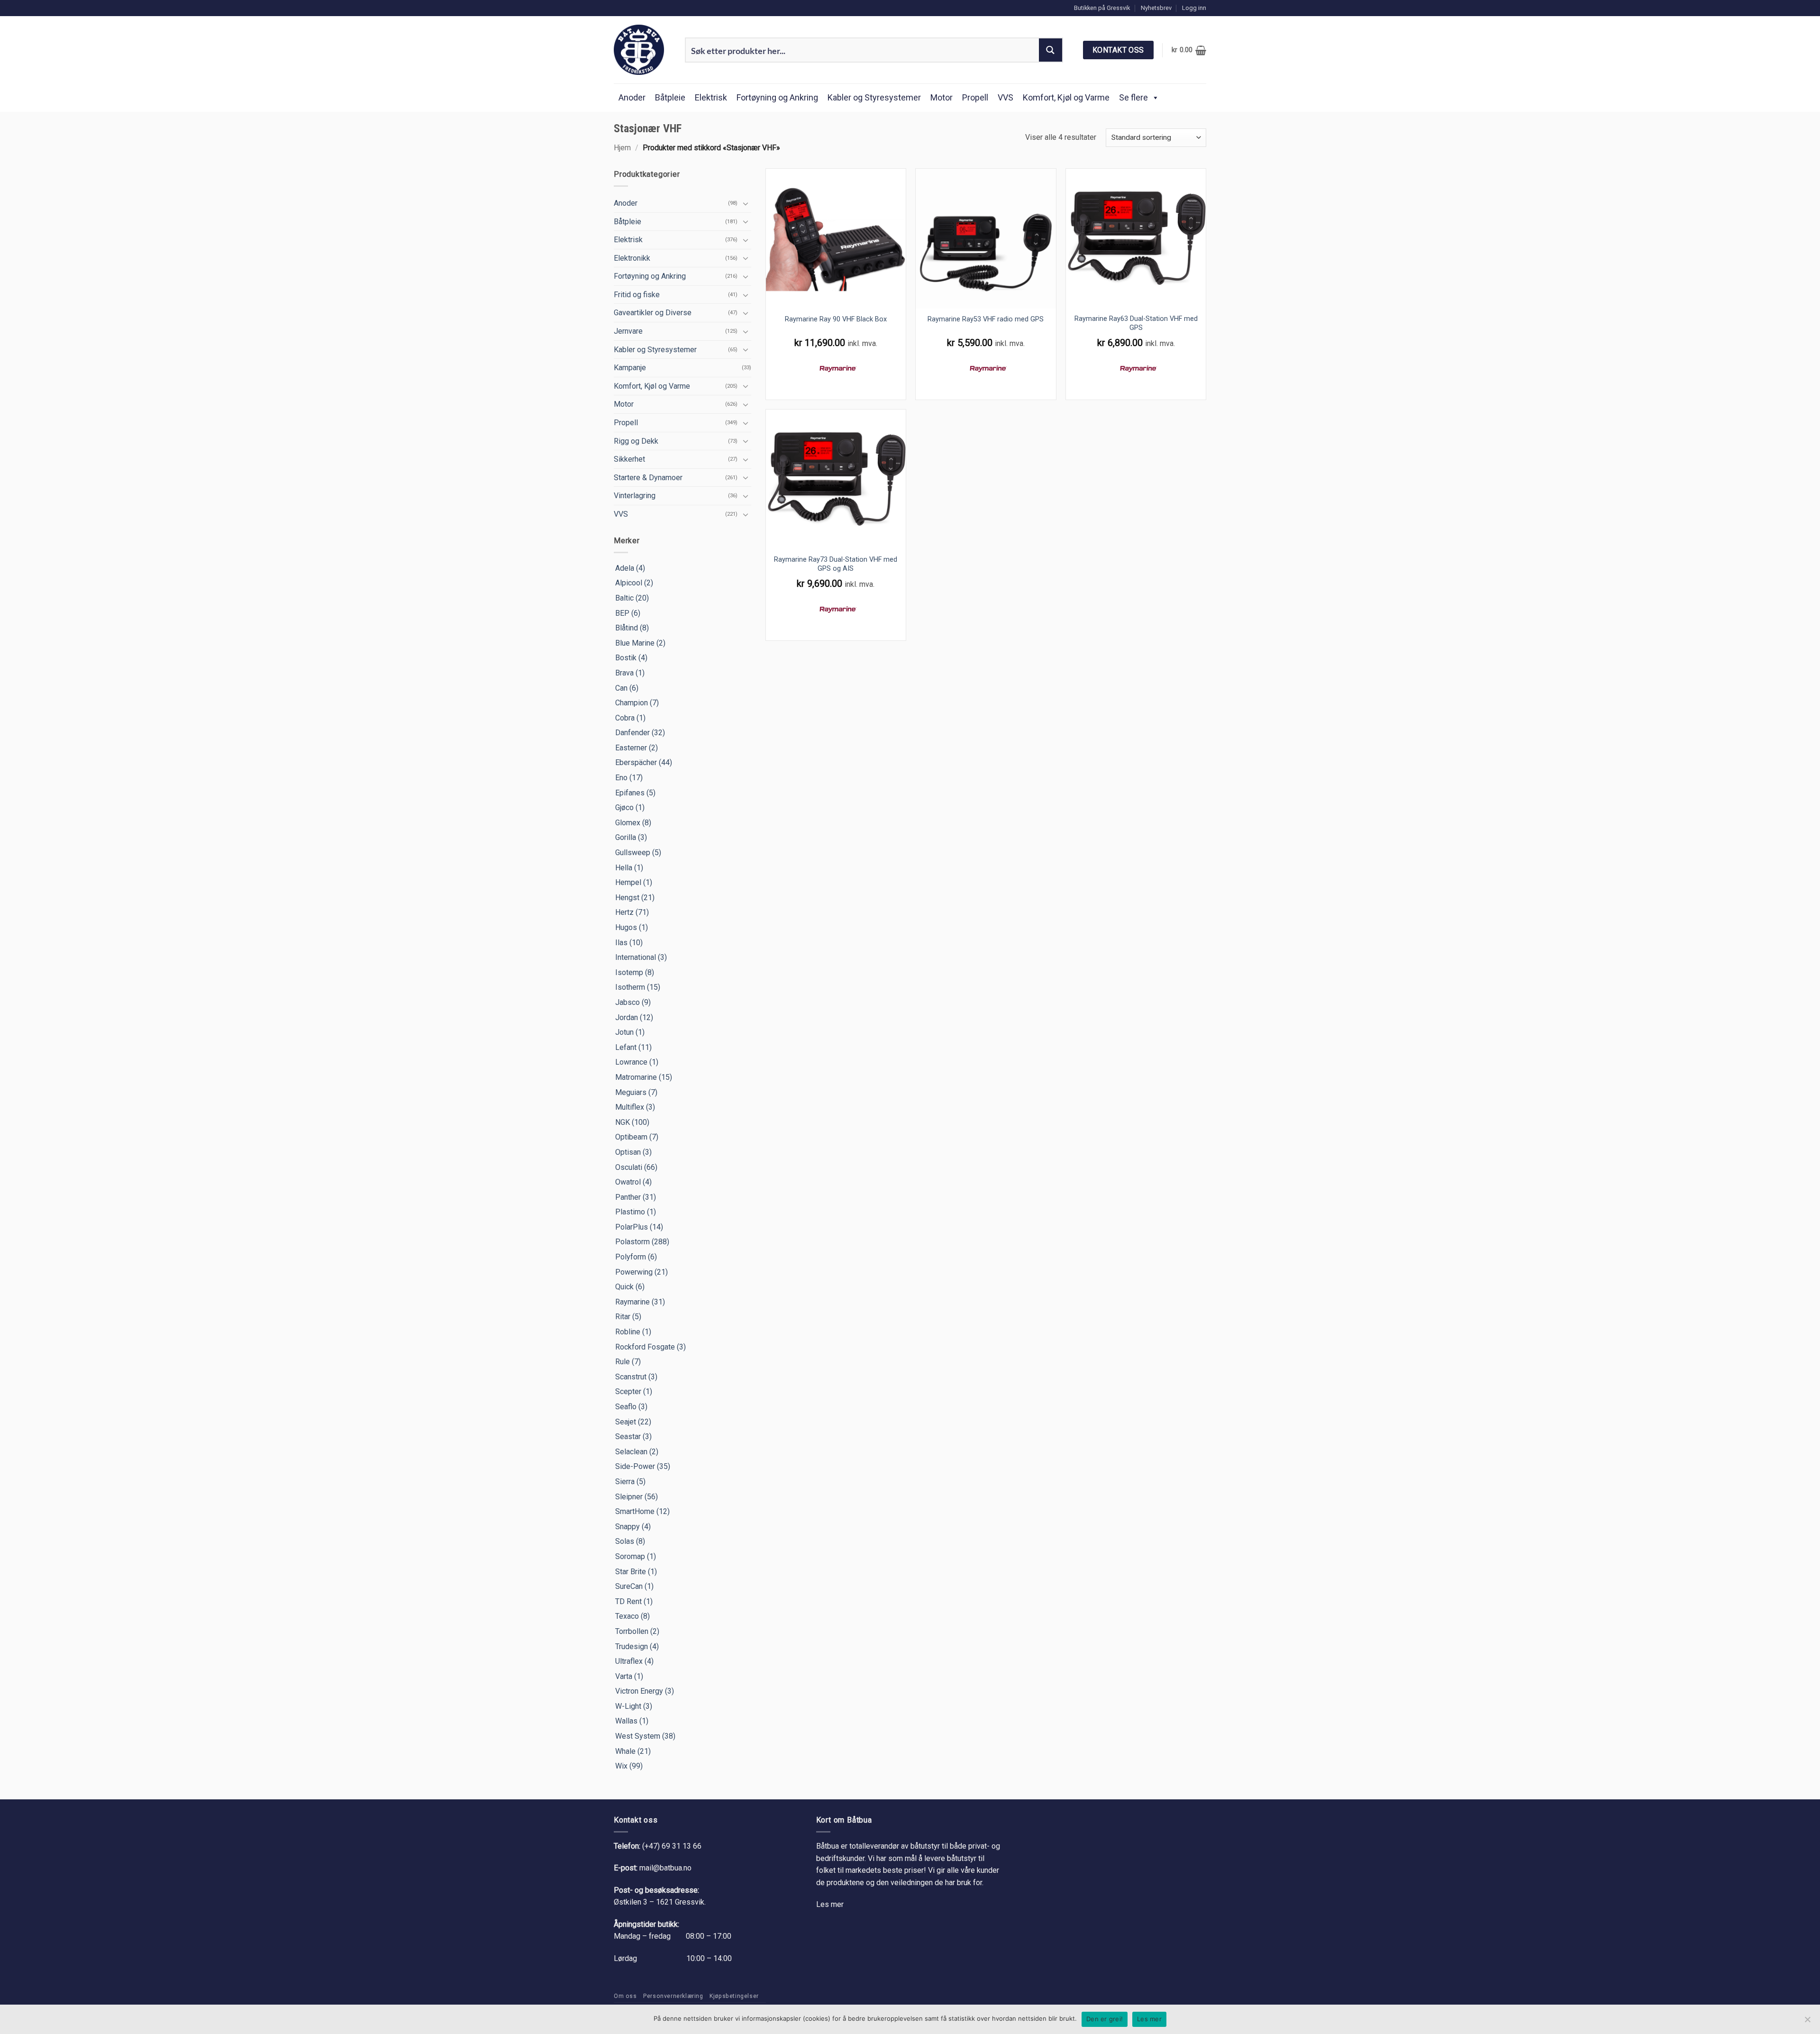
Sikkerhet (629, 459)
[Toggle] (746, 203)
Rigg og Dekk (636, 441)
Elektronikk (632, 258)
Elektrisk (711, 97)
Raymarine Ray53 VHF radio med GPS (986, 319)
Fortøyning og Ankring (777, 97)
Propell (975, 97)
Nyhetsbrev (1156, 8)
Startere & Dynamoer (648, 478)
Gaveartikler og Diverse (653, 313)
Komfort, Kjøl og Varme (1066, 97)
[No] (1807, 2022)
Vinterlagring (635, 496)
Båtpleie (670, 97)
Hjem (622, 148)
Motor (942, 97)
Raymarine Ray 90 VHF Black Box (836, 319)
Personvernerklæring (673, 1996)
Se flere (1133, 97)
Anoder (632, 97)
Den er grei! (1105, 2019)
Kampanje (630, 368)
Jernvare (628, 331)
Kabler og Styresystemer (874, 97)
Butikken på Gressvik (1102, 8)
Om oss (625, 1996)
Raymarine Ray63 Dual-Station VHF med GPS (1136, 323)
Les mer (830, 1904)
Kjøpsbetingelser (734, 1996)
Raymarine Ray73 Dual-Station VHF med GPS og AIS (836, 564)
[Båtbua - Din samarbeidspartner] (642, 50)
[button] (1194, 8)
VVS (1006, 97)
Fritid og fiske (637, 295)
